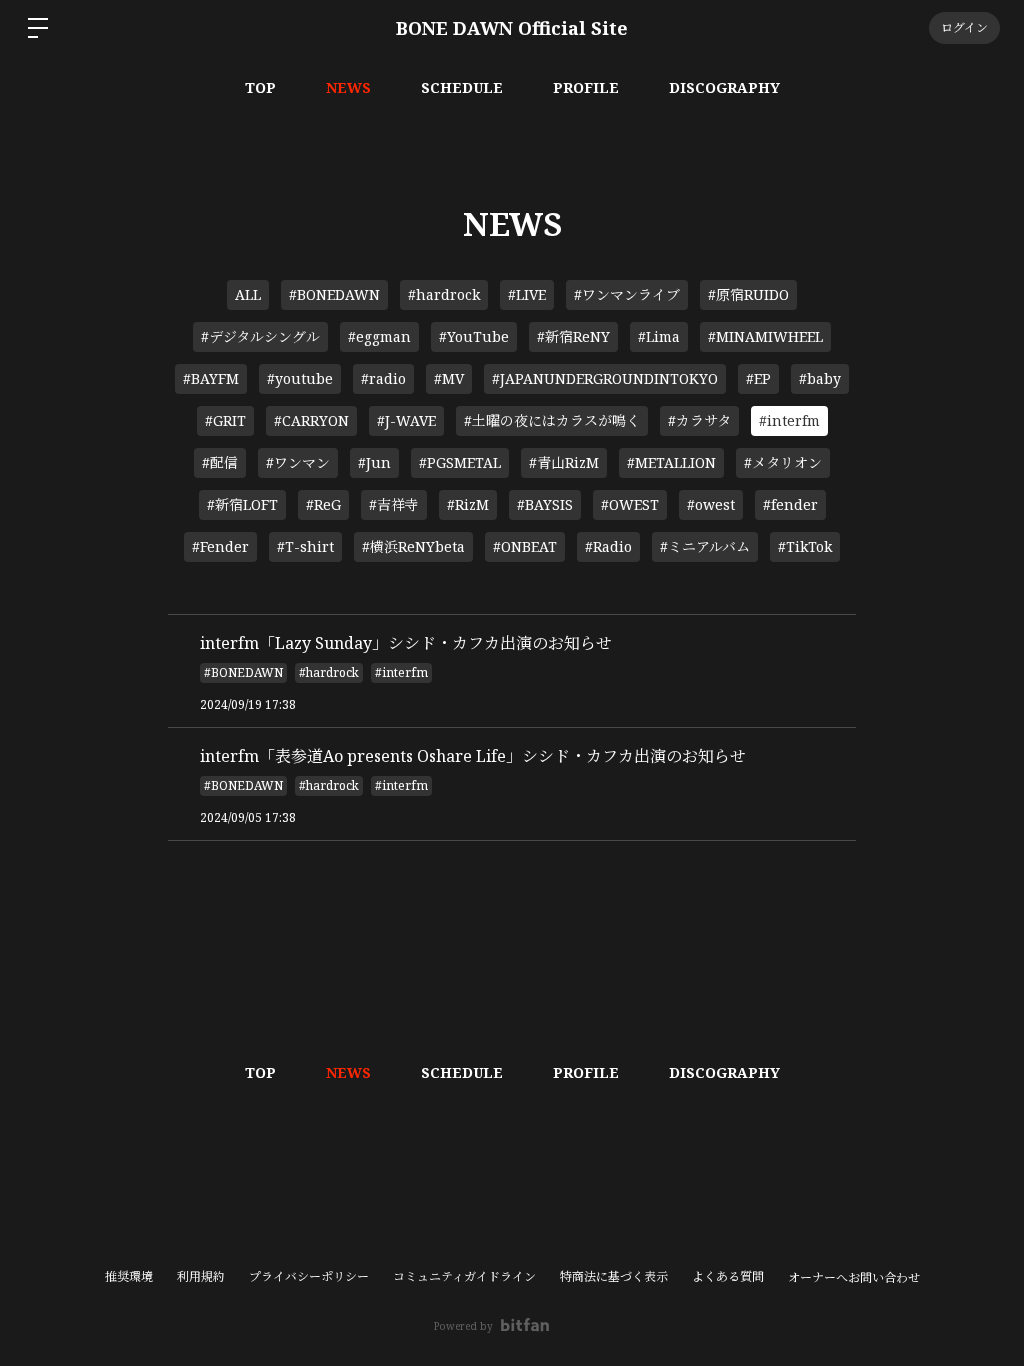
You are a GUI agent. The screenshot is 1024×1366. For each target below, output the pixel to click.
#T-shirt (305, 546)
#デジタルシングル (260, 336)
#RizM (468, 504)
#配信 (220, 462)
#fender (790, 504)
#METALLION (671, 462)
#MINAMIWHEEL (765, 336)
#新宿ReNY (573, 336)
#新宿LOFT (242, 504)
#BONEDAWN (334, 294)
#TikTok (805, 546)
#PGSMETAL (460, 462)
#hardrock (444, 294)
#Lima (659, 336)
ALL (248, 294)
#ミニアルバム (705, 546)
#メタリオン (783, 462)
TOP (260, 87)
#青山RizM (564, 462)
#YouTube (474, 336)
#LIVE (527, 294)
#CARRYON (311, 420)
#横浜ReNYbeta (413, 546)
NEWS (348, 87)
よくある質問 (728, 1276)
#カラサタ (699, 420)
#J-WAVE (406, 420)
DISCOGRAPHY (724, 87)
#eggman (379, 336)
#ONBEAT (525, 546)
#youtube (300, 378)
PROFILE (586, 87)
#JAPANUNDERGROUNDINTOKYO (605, 378)
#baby (820, 378)
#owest (711, 504)
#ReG (323, 504)
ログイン (964, 27)
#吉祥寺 (394, 504)
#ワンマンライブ (627, 294)
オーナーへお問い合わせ (854, 1278)
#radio (383, 378)
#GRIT (225, 420)
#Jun (374, 462)
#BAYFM (211, 378)
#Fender (220, 546)
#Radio (608, 546)
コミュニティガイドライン (464, 1276)
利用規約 (201, 1276)
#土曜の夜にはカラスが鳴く (552, 420)
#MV (449, 378)
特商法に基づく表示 (614, 1276)
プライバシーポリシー (309, 1276)
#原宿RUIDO (748, 294)
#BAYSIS (545, 504)
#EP (758, 378)
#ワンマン (298, 462)
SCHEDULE (462, 87)
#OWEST (630, 504)
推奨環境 (129, 1276)
